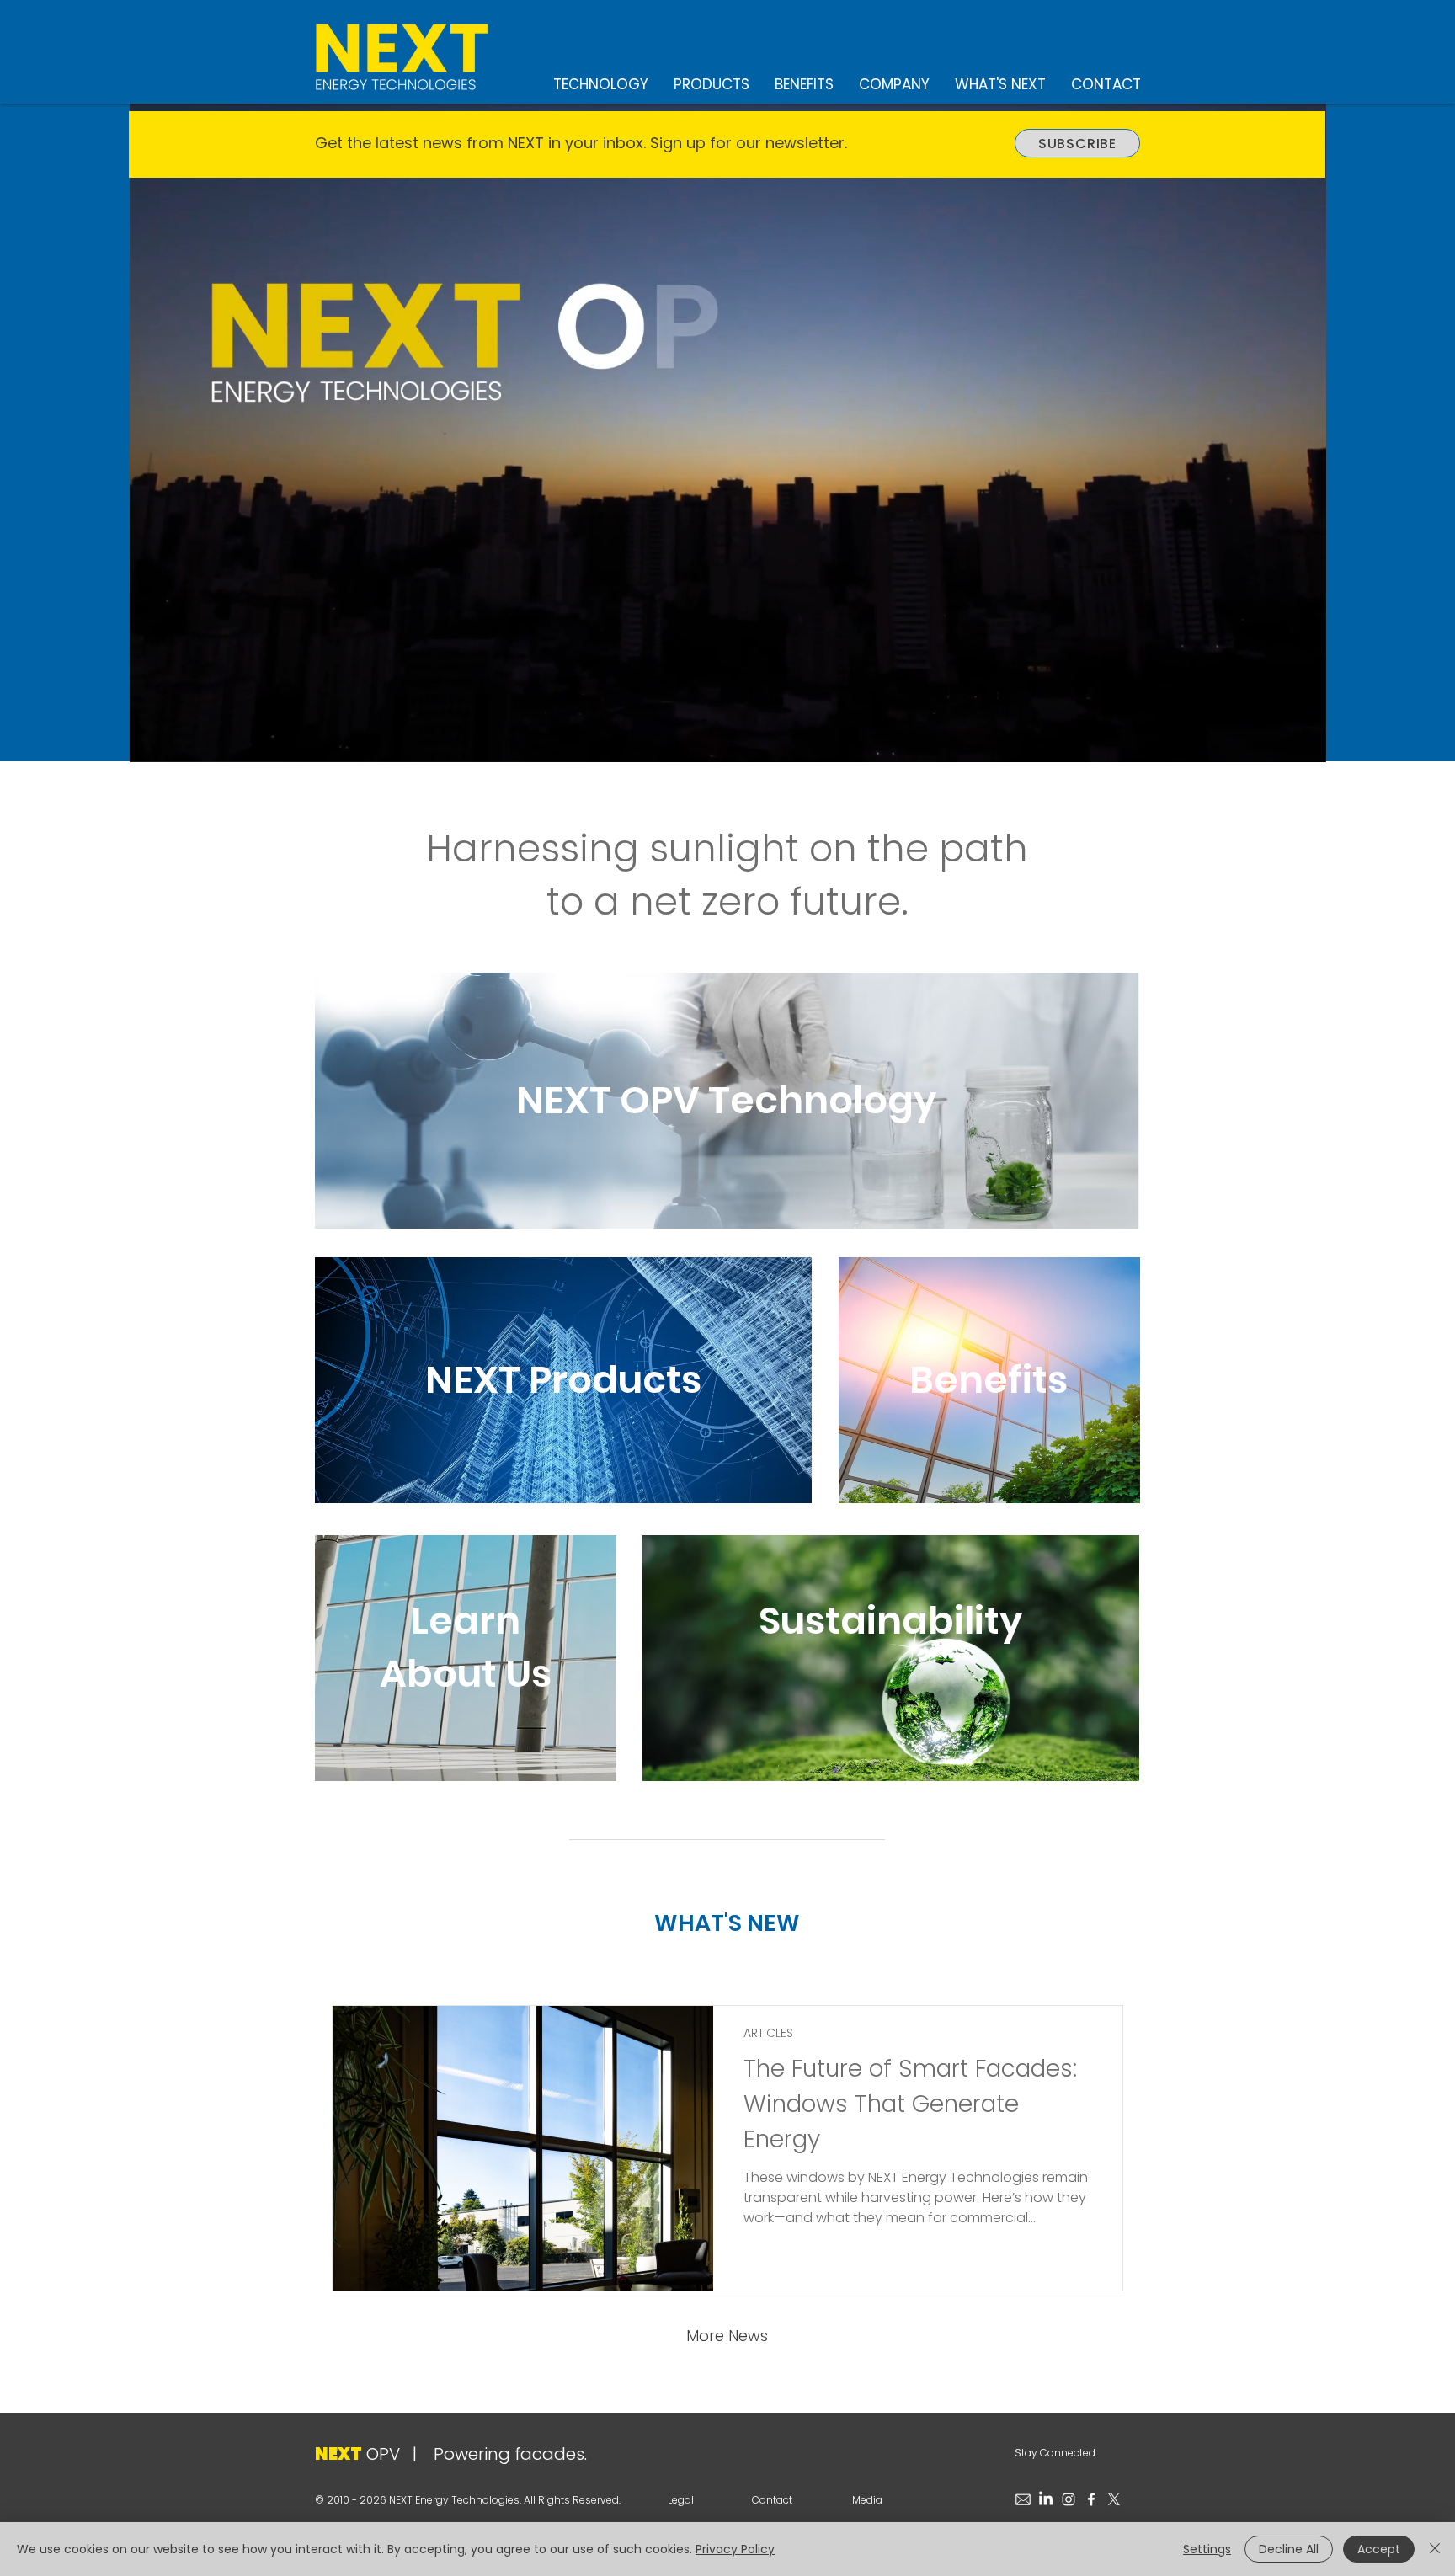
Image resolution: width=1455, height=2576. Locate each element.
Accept (1379, 2549)
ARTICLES (768, 2033)
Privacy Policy (735, 2549)
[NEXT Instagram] (1069, 2499)
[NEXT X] (1114, 2499)
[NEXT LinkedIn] (1046, 2499)
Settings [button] (1207, 2549)
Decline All (1289, 2549)
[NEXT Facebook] (1091, 2499)
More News (727, 2336)
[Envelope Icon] (1023, 2499)
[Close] (1435, 2549)
